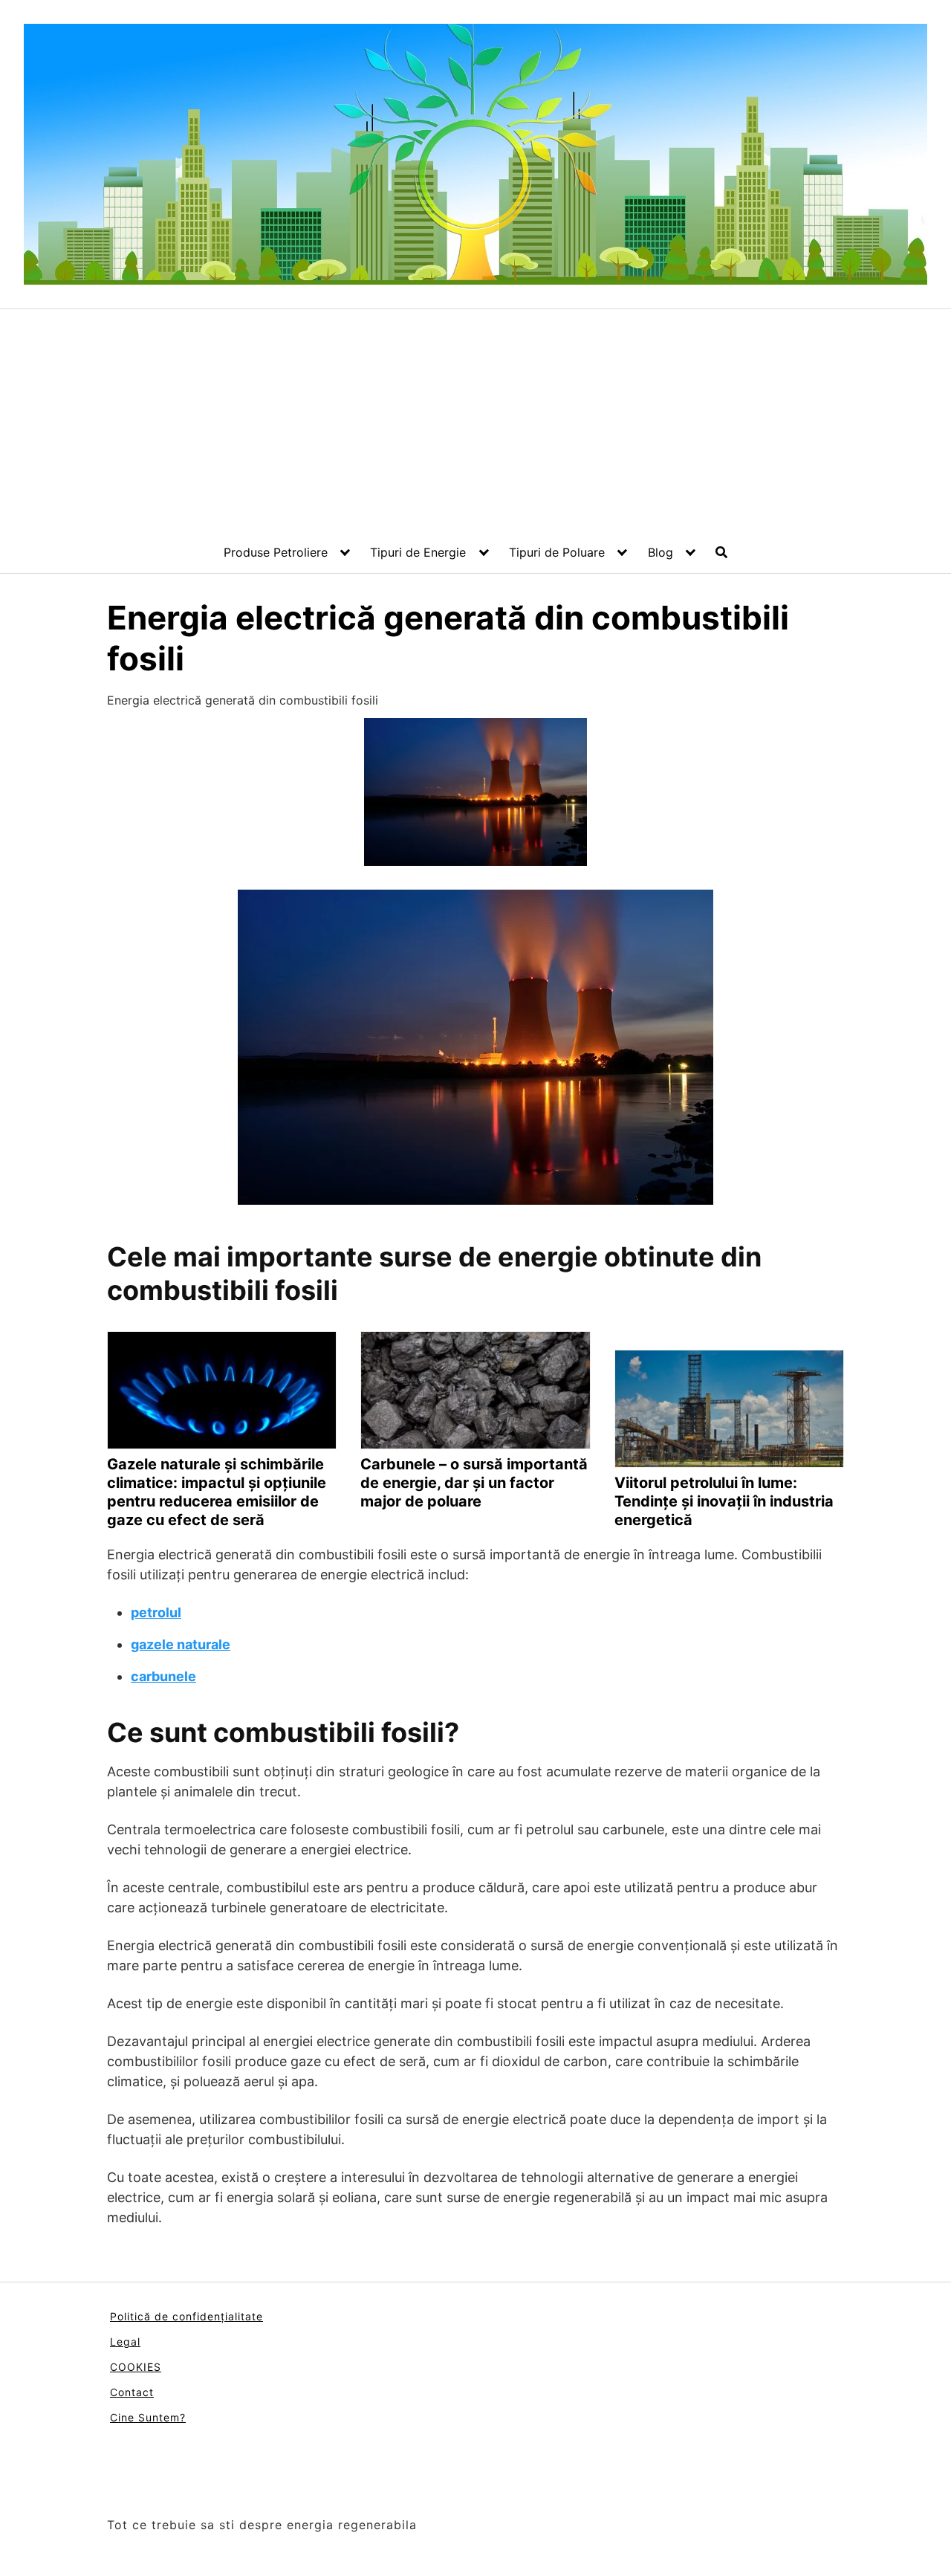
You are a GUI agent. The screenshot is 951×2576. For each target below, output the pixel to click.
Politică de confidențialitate (186, 2316)
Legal (125, 2342)
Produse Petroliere (276, 552)
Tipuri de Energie (418, 552)
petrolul (156, 1612)
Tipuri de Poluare (557, 552)
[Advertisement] (475, 421)
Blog (660, 552)
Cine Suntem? (148, 2417)
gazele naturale (181, 1644)
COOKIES (136, 2367)
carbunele (163, 1676)
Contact (132, 2392)
